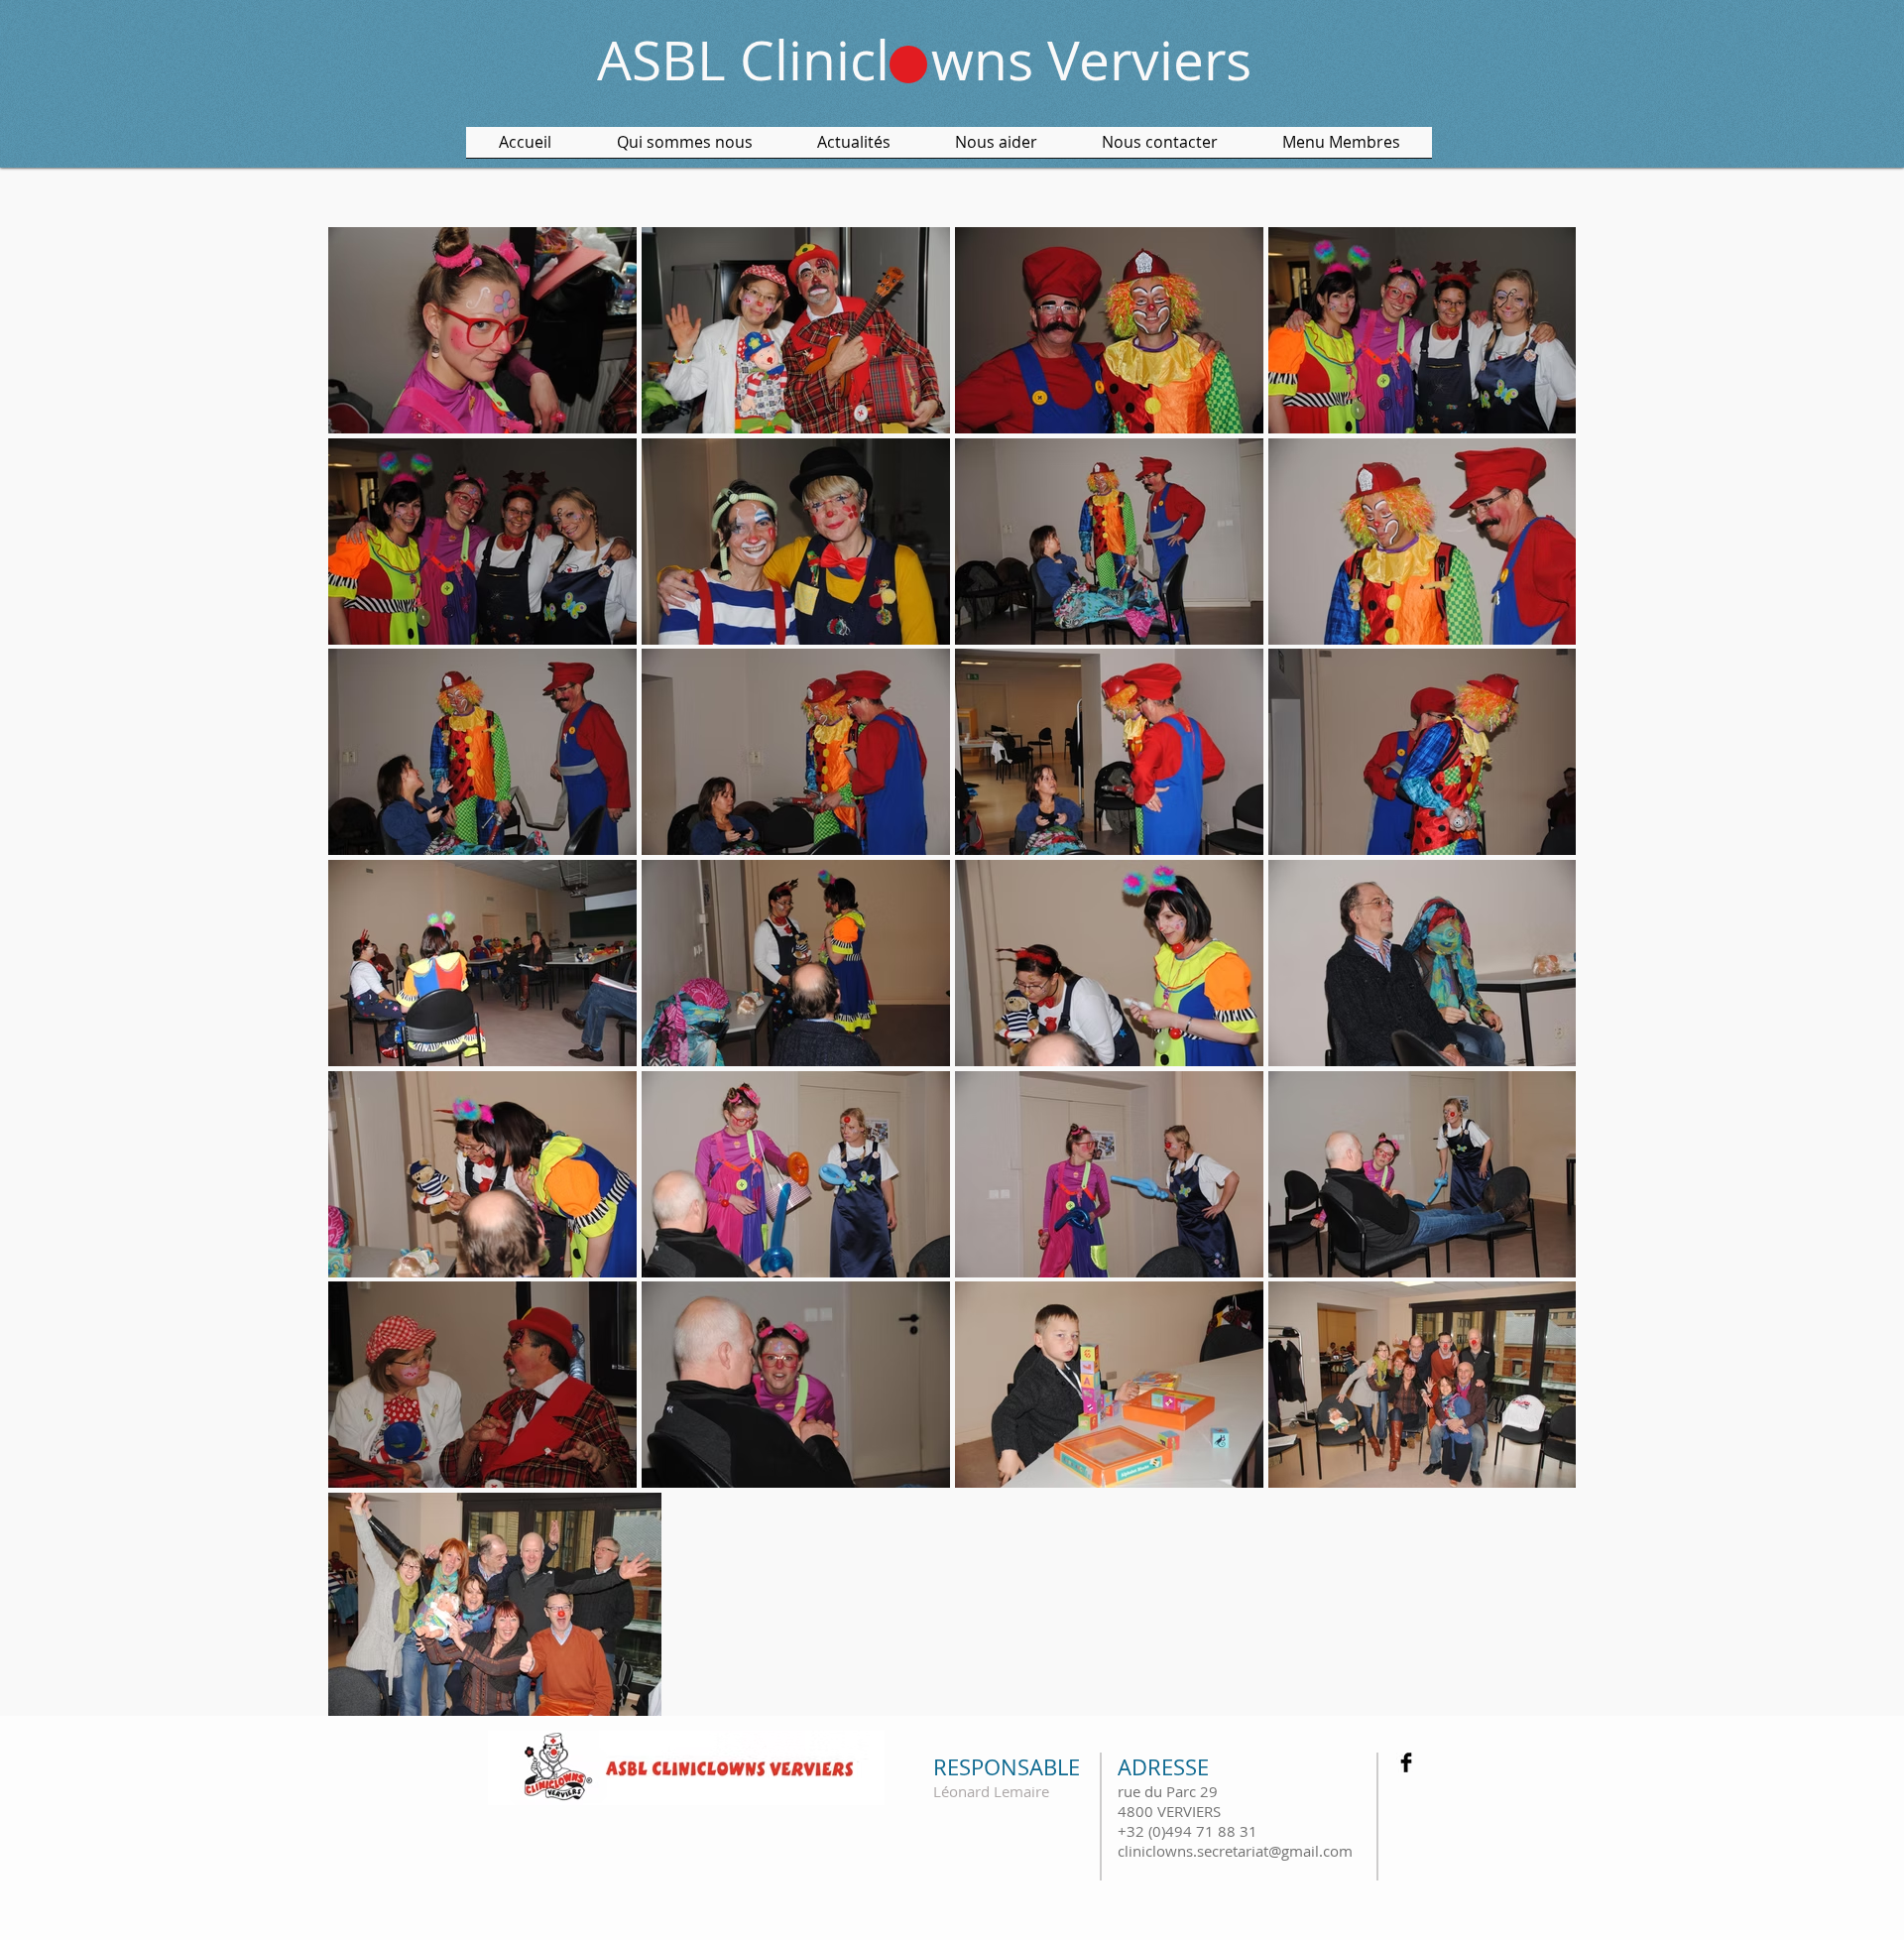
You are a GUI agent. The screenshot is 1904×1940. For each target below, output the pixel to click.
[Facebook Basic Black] (1406, 1762)
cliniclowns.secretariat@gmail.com (1235, 1851)
